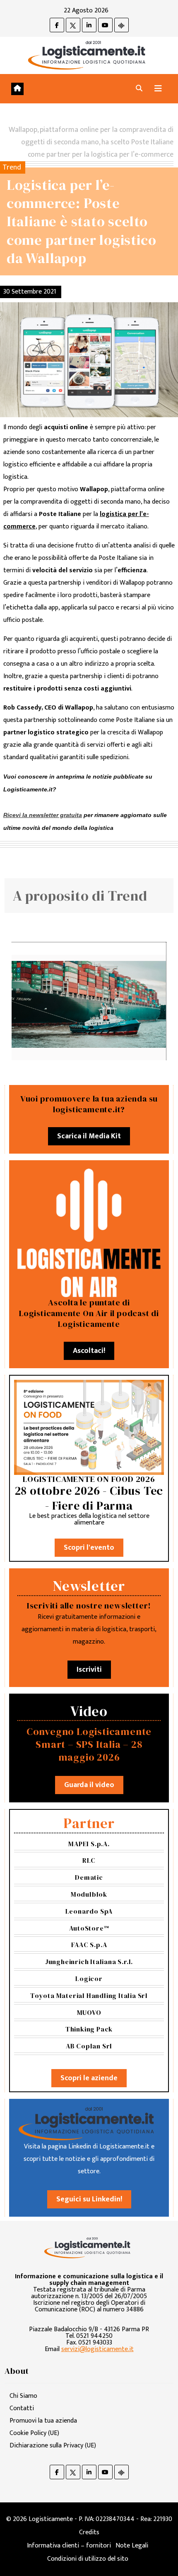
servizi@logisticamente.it (97, 2349)
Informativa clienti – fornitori (69, 2546)
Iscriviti (89, 1670)
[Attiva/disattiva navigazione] (158, 89)
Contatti (22, 2408)
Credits (89, 2532)
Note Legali (132, 2546)
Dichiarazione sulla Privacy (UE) (53, 2446)
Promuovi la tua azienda (43, 2421)
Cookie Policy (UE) (34, 2433)
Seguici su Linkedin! (89, 2199)
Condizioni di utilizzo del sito (88, 2559)
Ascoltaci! (89, 1351)
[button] (139, 89)
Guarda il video (89, 1785)
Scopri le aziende (89, 2078)
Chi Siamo (23, 2396)
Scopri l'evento (89, 1548)
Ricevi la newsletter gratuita (43, 815)
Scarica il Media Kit (89, 1136)
